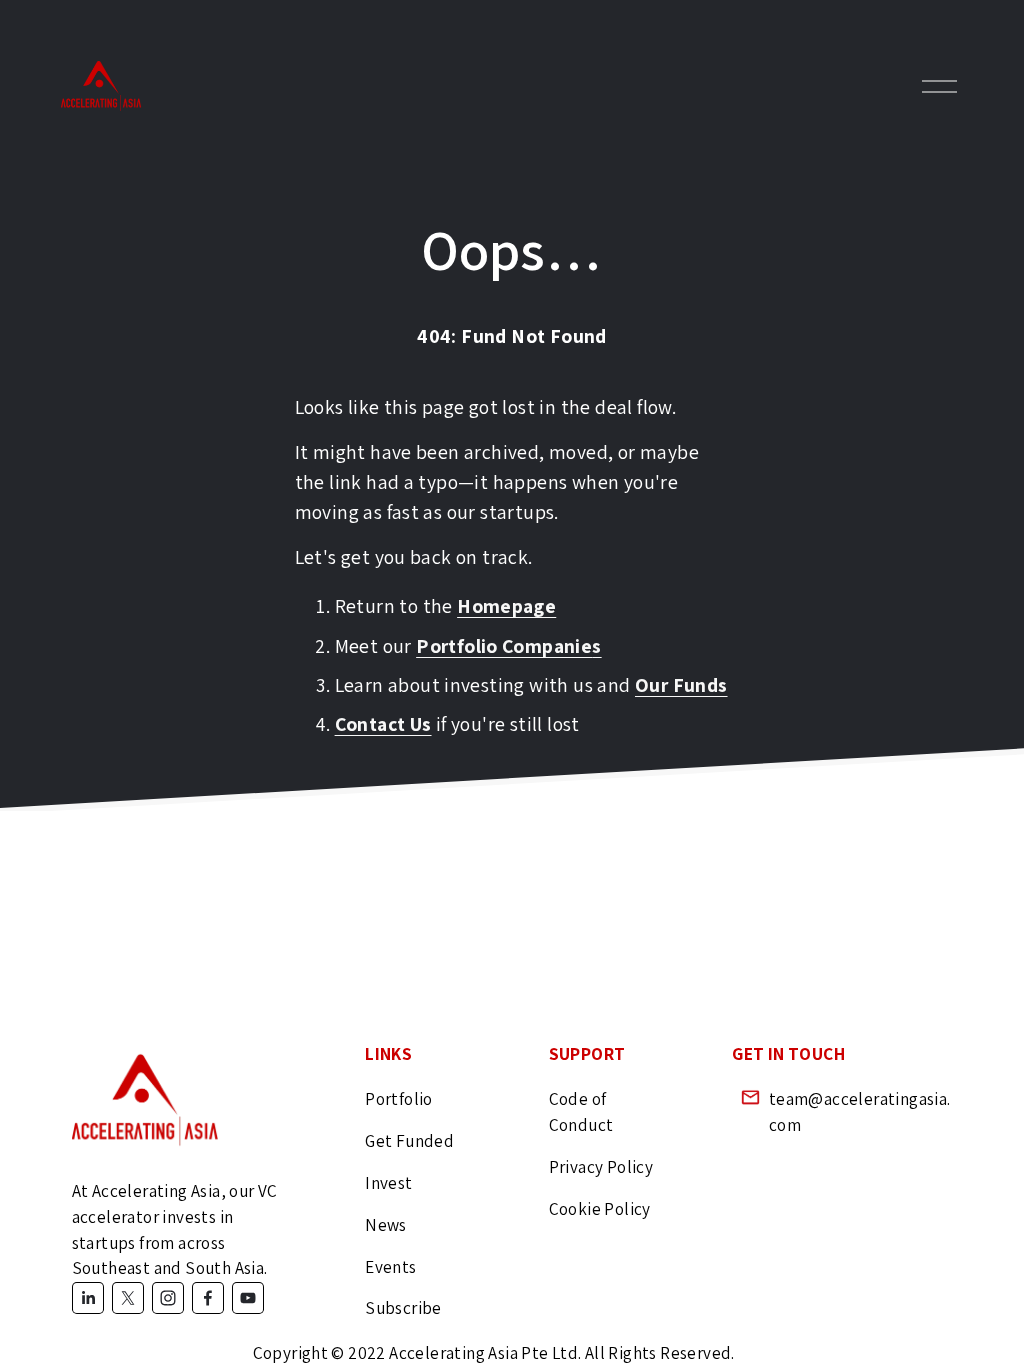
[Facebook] (208, 1298)
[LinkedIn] (88, 1298)
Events (390, 1266)
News (386, 1224)
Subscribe (403, 1307)
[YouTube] (248, 1298)
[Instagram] (168, 1298)
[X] (128, 1298)
